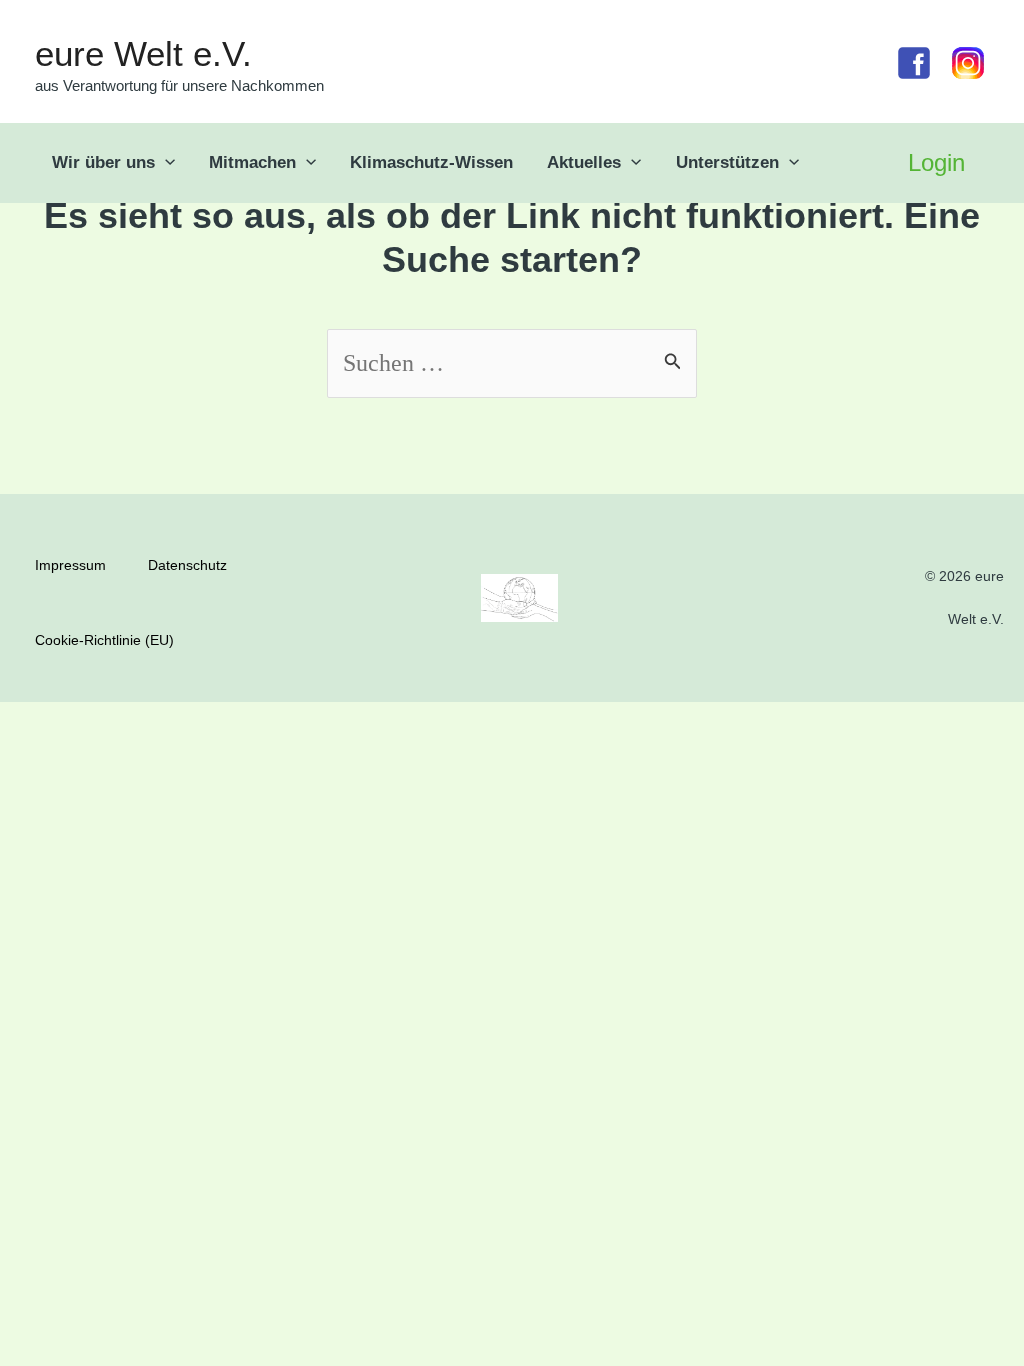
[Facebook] (914, 63)
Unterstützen (727, 162)
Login (936, 162)
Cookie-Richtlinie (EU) (104, 640)
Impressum (70, 565)
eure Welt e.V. (143, 53)
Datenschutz (187, 565)
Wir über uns (103, 162)
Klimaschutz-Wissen (431, 162)
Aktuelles (584, 162)
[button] (165, 163)
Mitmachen (252, 162)
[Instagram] (968, 63)
